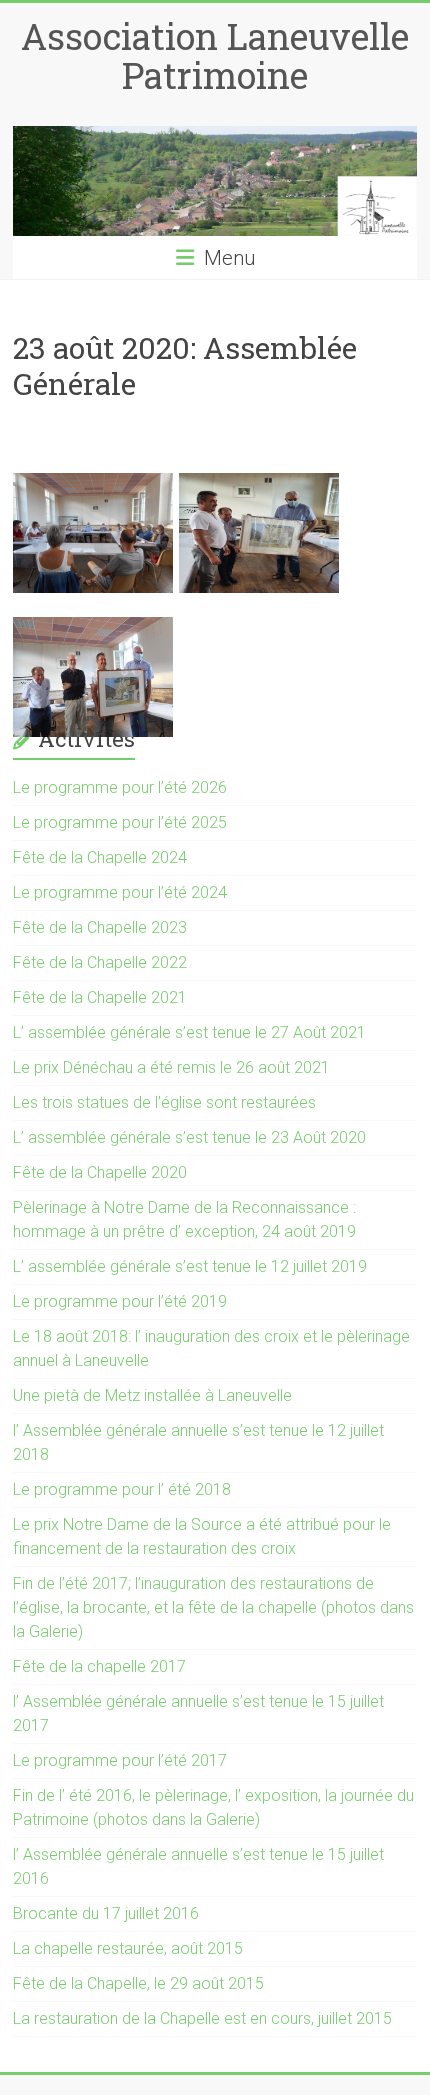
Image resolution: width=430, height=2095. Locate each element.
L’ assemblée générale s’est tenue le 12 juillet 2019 (190, 1266)
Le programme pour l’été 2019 (120, 1301)
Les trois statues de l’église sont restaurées (164, 1102)
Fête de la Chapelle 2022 (100, 962)
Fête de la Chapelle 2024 (100, 857)
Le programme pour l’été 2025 (120, 822)
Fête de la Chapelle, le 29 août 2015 (138, 1983)
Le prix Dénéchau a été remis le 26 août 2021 (171, 1067)
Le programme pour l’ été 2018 (122, 1489)
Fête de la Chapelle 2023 (100, 927)
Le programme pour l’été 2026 (120, 787)
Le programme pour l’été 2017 (120, 1760)
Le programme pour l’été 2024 (120, 892)
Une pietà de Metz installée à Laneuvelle (152, 1395)
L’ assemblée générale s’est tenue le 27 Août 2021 (189, 1032)
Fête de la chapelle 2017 (99, 1666)
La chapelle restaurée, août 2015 (128, 1948)
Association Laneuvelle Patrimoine (215, 55)
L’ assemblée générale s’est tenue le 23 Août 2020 (189, 1137)
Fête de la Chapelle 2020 (100, 1172)
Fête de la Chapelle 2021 (100, 997)
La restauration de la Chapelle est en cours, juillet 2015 (202, 2018)
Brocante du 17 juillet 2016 (106, 1913)
